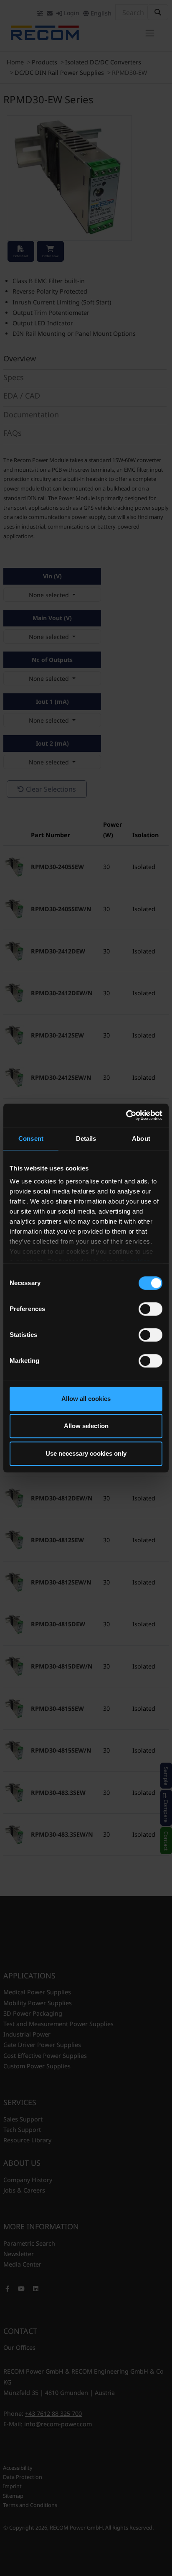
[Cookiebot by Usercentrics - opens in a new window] (126, 1115)
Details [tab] (86, 1138)
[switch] (150, 1309)
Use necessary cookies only (86, 1453)
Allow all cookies (86, 1399)
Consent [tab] (31, 1138)
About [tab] (141, 1138)
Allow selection (86, 1426)
